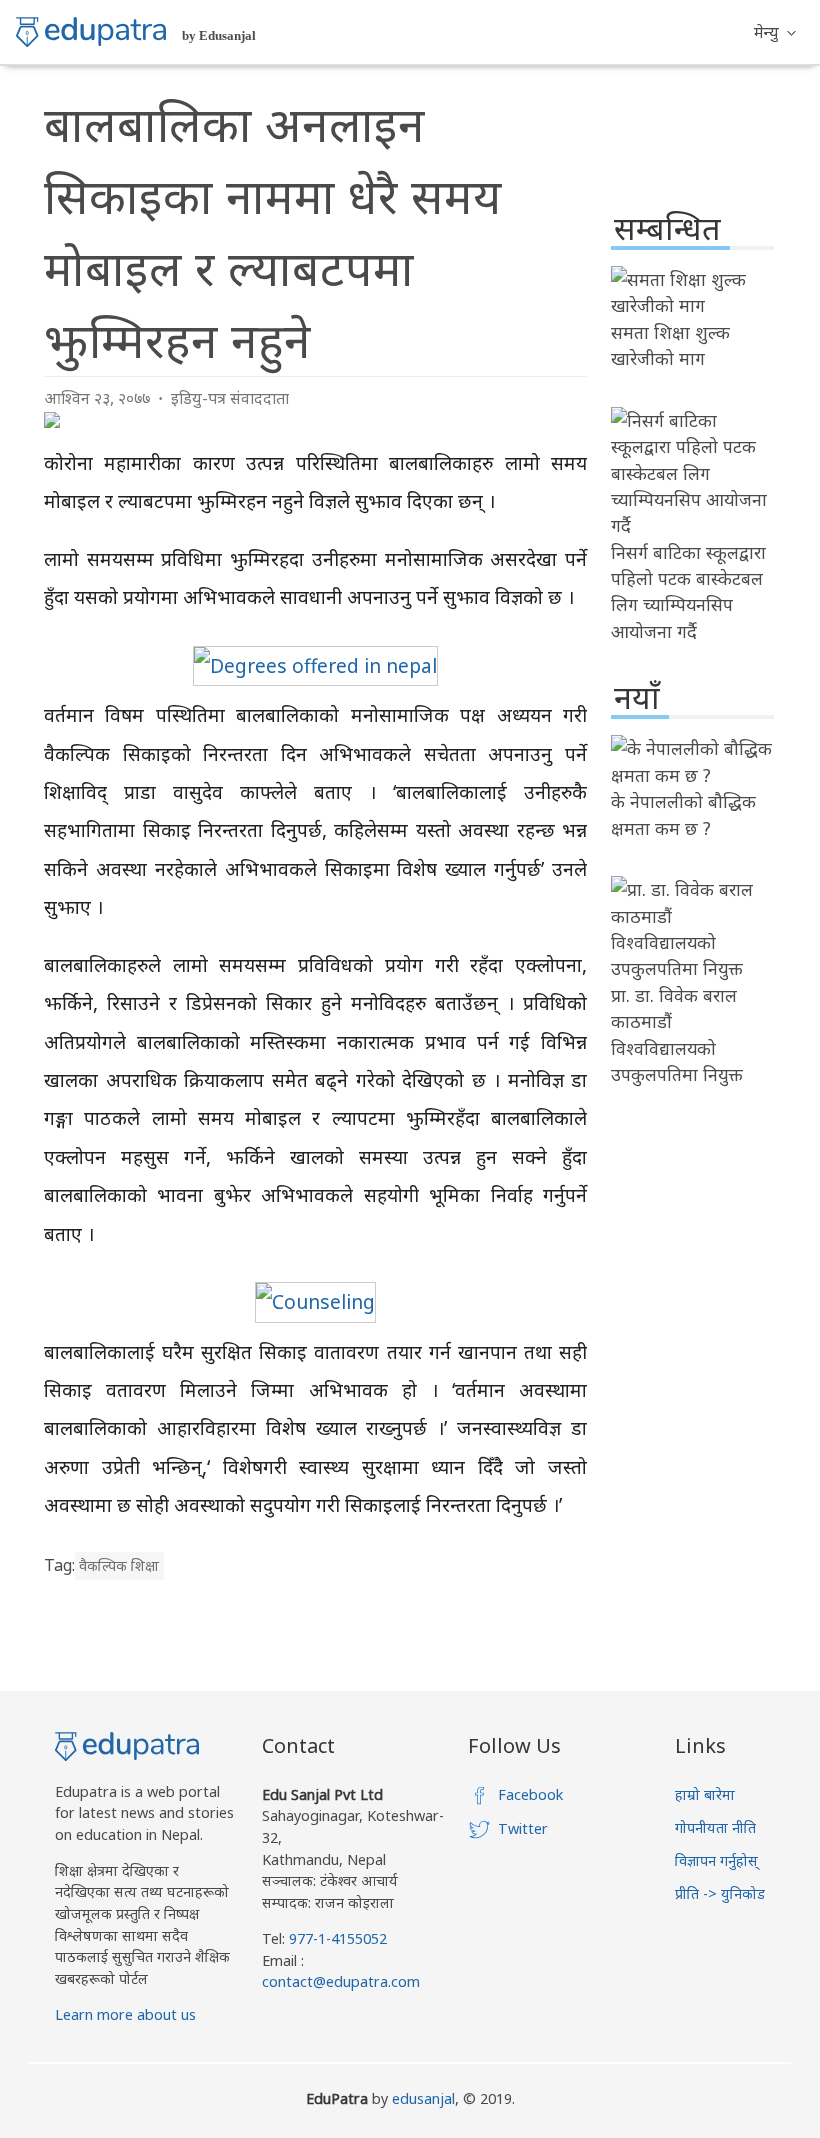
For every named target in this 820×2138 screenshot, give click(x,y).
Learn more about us (125, 2014)
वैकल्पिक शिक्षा (119, 1565)
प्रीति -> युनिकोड (720, 1893)
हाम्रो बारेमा (705, 1794)
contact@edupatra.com (341, 1981)
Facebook (530, 1794)
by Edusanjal (219, 35)
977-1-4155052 (338, 1938)
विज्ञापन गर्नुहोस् (716, 1860)
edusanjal (423, 2098)
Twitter (523, 1828)
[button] (775, 32)
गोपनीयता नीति (715, 1827)
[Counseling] (315, 1301)
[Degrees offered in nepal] (315, 665)
